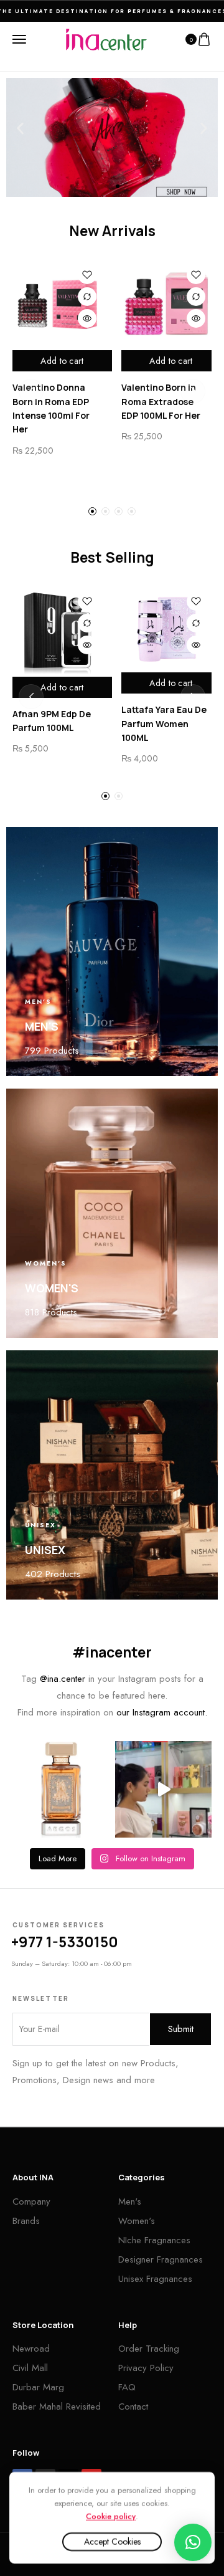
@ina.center (63, 1679)
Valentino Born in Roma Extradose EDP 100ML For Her (161, 401)
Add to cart (62, 361)
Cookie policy (111, 2516)
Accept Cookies (112, 2542)
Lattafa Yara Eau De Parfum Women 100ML (164, 723)
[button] (20, 128)
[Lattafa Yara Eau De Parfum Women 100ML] (166, 629)
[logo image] (106, 39)
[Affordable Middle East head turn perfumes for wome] (163, 1789)
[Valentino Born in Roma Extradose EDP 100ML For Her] (166, 304)
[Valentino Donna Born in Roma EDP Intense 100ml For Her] (58, 304)
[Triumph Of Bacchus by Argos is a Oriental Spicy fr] (61, 1789)
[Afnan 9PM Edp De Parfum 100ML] (58, 631)
